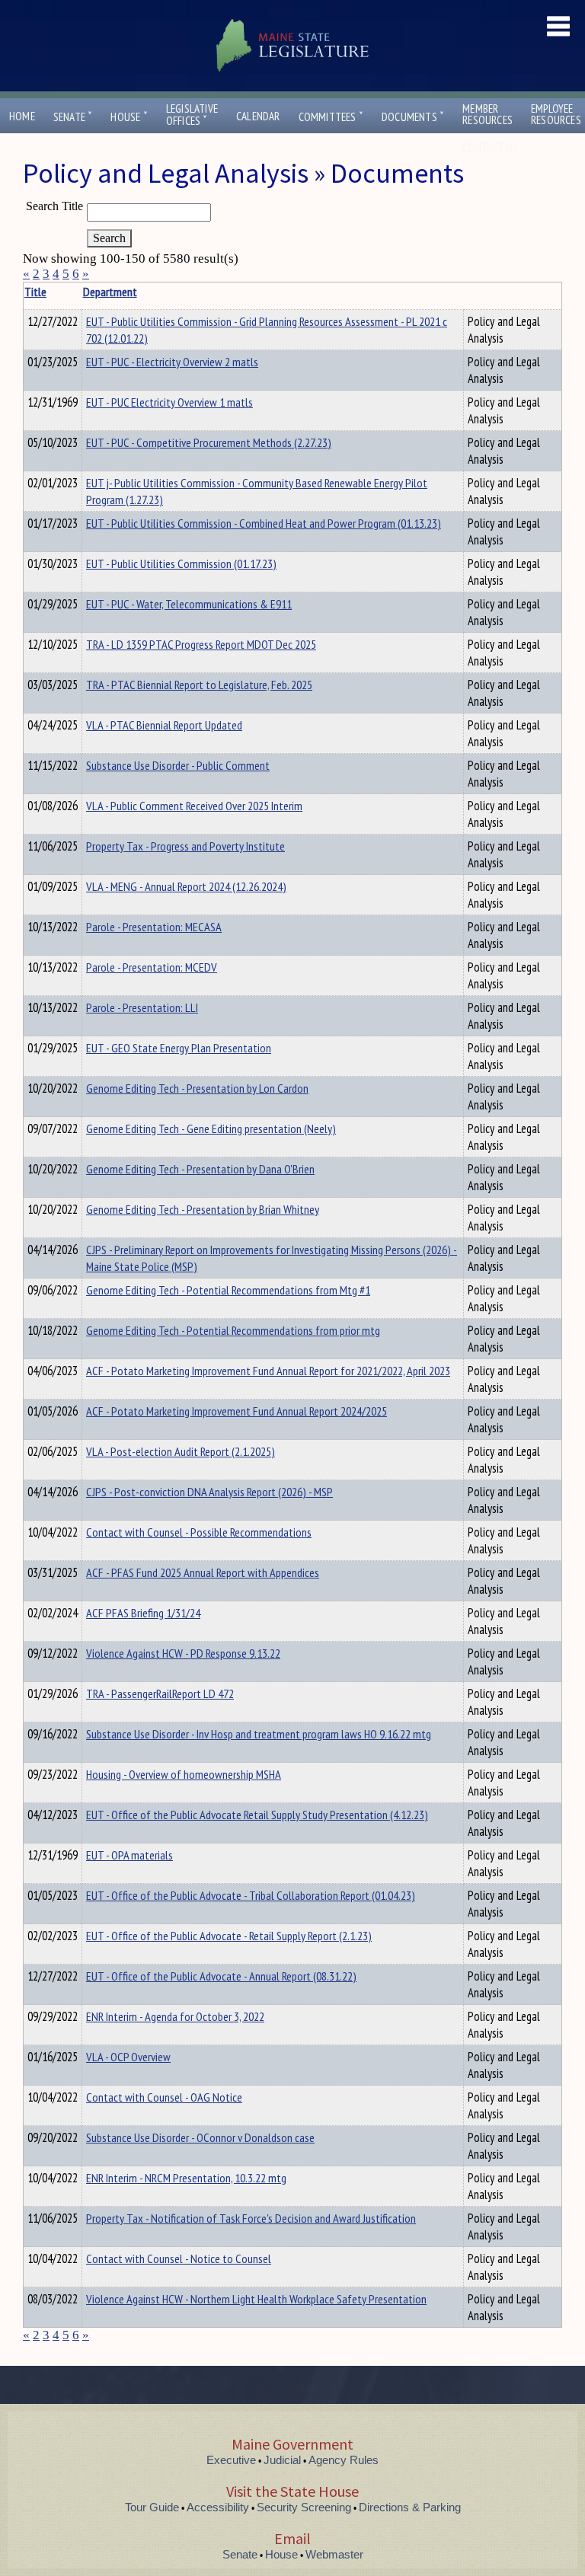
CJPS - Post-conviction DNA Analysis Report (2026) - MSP (209, 1492)
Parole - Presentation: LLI (142, 1007)
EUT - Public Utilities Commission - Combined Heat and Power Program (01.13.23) (264, 523)
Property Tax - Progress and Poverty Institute (185, 846)
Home (22, 116)
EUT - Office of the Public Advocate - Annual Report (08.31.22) (221, 1976)
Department (110, 292)
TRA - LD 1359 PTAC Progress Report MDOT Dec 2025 (201, 644)
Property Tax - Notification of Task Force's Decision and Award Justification (251, 2218)
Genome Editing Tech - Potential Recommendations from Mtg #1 (228, 1290)
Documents (413, 117)
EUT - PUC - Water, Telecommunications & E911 (189, 604)
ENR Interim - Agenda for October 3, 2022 (175, 2016)
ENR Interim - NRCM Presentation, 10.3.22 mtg (186, 2178)
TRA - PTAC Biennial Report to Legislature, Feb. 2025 (199, 685)
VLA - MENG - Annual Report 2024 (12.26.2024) (186, 886)
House (129, 117)
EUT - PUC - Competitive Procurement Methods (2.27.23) (209, 442)
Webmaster (334, 2554)
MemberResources (487, 114)
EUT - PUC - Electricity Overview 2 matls (172, 362)
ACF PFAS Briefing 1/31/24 (143, 1613)
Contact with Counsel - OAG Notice (164, 2097)
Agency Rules (344, 2460)
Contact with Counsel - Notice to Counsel (179, 2258)
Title (35, 292)
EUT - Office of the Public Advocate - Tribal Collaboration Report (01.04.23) (251, 1895)
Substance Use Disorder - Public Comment (178, 765)
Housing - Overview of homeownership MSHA (184, 1774)
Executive (231, 2460)
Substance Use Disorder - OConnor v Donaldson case (200, 2137)
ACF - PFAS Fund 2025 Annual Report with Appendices (203, 1572)
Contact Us (494, 147)
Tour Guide (152, 2507)
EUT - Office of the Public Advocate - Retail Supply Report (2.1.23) (229, 1936)
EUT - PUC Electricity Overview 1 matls (169, 402)
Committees (331, 117)
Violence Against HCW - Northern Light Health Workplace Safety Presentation (256, 2299)
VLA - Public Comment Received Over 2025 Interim (194, 806)
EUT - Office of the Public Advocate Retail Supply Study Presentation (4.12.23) (257, 1815)
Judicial (282, 2460)
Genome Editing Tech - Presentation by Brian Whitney (203, 1209)
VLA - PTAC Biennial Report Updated (164, 725)
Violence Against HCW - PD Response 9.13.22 (183, 1653)
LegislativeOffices (192, 115)
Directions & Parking (410, 2507)
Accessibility (218, 2507)
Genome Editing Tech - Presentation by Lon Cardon (197, 1088)
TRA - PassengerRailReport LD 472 (160, 1693)
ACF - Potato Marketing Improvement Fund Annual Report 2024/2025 (237, 1411)
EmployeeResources (556, 114)
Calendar (258, 116)
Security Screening (304, 2507)
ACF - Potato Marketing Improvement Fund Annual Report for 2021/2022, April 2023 (268, 1371)
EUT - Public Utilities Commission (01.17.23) (181, 563)
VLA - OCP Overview (128, 2057)
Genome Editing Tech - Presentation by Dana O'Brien (200, 1169)
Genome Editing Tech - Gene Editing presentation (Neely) (211, 1128)
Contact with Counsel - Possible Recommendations (199, 1532)
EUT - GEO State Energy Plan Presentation (179, 1048)
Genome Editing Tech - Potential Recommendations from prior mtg (233, 1330)
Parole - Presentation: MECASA (154, 927)
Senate (73, 117)
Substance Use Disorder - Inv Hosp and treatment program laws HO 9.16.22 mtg (259, 1734)
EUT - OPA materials (129, 1855)
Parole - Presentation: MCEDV (152, 967)
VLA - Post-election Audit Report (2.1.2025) (181, 1451)
